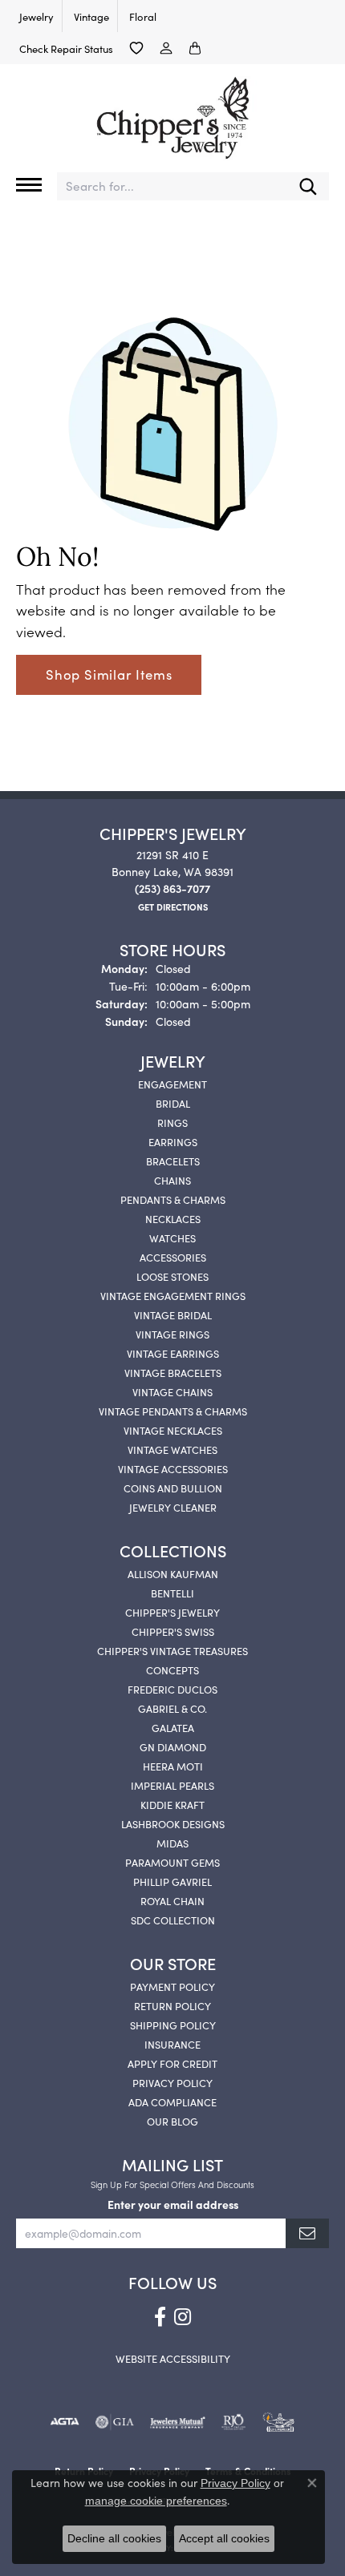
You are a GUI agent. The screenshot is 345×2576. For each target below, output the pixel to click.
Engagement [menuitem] (172, 1084)
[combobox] (172, 186)
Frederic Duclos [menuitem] (172, 1689)
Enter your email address (173, 2204)
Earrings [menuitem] (173, 1141)
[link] (35, 16)
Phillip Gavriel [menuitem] (172, 1881)
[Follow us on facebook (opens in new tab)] (160, 2317)
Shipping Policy (173, 2025)
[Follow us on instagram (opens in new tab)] (183, 2317)
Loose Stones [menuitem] (172, 1276)
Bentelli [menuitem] (172, 1593)
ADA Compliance (172, 2102)
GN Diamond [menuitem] (173, 1746)
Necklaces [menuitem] (173, 1218)
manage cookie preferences (156, 2501)
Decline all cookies (114, 2538)
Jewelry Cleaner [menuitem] (173, 1507)
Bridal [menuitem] (173, 1103)
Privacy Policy (172, 2082)
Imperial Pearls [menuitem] (172, 1785)
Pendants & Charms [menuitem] (173, 1199)
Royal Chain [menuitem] (172, 1900)
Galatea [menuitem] (173, 1727)
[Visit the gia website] (115, 2422)
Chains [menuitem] (172, 1180)
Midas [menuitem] (172, 1843)
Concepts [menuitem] (172, 1670)
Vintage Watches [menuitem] (172, 1449)
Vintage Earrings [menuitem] (173, 1353)
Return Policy (172, 2005)
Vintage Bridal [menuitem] (173, 1314)
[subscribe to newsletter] (307, 2233)
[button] (136, 48)
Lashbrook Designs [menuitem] (173, 1823)
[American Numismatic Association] (278, 2422)
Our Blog (172, 2121)
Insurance (172, 2044)
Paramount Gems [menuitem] (172, 1862)
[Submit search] (308, 186)
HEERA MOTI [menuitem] (173, 1766)
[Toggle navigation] (29, 185)
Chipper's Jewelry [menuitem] (172, 1612)
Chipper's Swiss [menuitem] (173, 1631)
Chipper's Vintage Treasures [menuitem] (172, 1650)
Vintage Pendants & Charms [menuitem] (173, 1411)
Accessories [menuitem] (173, 1257)
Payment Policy (172, 1986)
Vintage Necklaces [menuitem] (173, 1430)
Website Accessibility (173, 2358)
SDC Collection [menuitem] (173, 1920)
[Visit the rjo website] (233, 2422)
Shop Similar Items (109, 674)
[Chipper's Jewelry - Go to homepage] (172, 112)
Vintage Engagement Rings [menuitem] (173, 1295)
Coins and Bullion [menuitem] (173, 1488)
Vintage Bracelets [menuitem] (173, 1372)
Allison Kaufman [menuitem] (173, 1573)
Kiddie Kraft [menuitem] (172, 1804)
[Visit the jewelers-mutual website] (178, 2422)
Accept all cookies (224, 2538)
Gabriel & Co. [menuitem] (172, 1708)
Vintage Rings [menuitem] (172, 1334)
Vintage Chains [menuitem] (172, 1391)
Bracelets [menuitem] (173, 1161)
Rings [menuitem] (172, 1122)
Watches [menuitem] (172, 1238)
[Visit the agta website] (64, 2422)
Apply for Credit (172, 2063)
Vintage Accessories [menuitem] (173, 1468)
